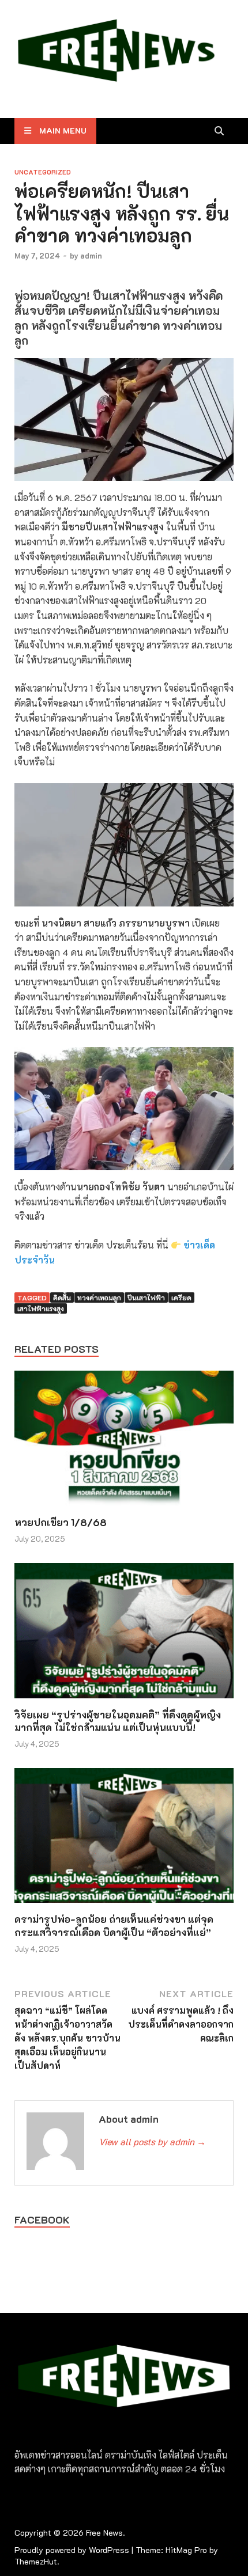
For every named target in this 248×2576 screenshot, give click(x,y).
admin (91, 255)
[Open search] (219, 131)
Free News (104, 2533)
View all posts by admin (152, 2141)
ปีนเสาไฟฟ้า (146, 1298)
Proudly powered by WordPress (72, 2550)
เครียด (181, 1298)
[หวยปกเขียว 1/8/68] (124, 1442)
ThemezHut (36, 2561)
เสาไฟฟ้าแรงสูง (41, 1308)
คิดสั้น (62, 1298)
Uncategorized (43, 172)
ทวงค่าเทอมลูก (99, 1298)
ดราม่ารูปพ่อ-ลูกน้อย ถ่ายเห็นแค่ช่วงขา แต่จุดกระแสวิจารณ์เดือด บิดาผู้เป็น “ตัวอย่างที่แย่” (114, 1925)
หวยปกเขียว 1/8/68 (61, 1522)
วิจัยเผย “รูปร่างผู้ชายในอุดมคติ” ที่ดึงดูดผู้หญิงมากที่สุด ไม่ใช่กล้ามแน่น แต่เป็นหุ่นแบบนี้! (118, 1721)
